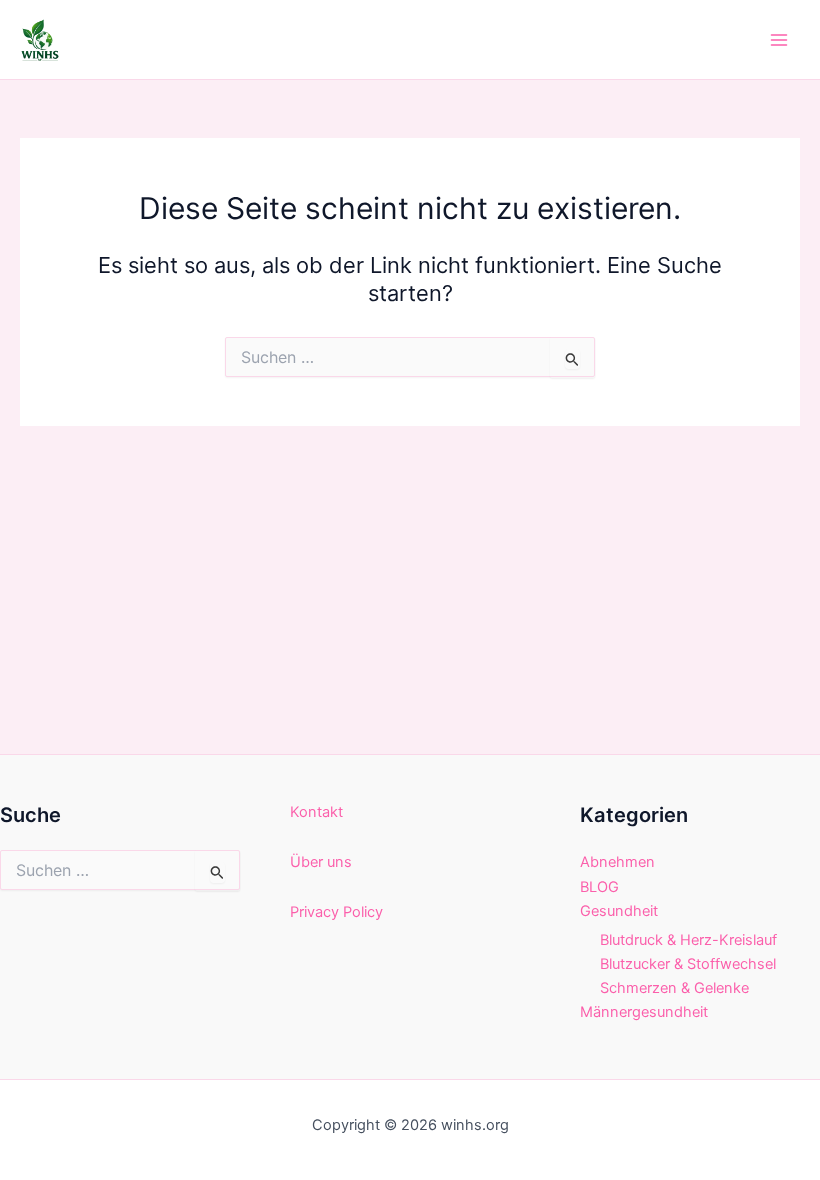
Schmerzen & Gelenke (674, 988)
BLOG (599, 887)
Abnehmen (617, 862)
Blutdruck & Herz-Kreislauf (688, 940)
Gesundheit (619, 911)
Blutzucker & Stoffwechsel (688, 964)
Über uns (321, 862)
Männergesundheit (644, 1012)
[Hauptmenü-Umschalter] (779, 40)
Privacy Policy (336, 912)
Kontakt (316, 812)
